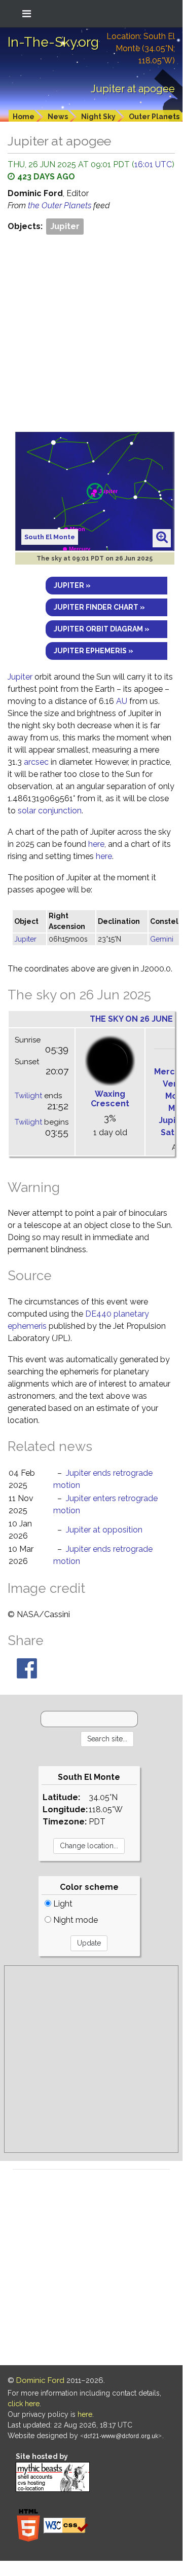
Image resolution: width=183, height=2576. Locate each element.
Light (62, 1904)
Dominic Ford (40, 2380)
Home (24, 117)
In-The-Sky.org (53, 42)
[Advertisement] (91, 333)
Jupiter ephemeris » (94, 651)
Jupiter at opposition (104, 1530)
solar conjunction (50, 811)
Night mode (75, 1920)
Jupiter (65, 226)
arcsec (36, 762)
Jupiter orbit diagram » (102, 629)
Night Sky (98, 117)
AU (122, 701)
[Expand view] (162, 538)
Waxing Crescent (110, 1099)
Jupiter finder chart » (99, 607)
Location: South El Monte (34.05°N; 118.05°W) (141, 48)
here (96, 844)
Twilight (28, 1096)
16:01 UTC (153, 164)
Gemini (162, 939)
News (58, 117)
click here (24, 2404)
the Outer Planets (61, 206)
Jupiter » (72, 585)
